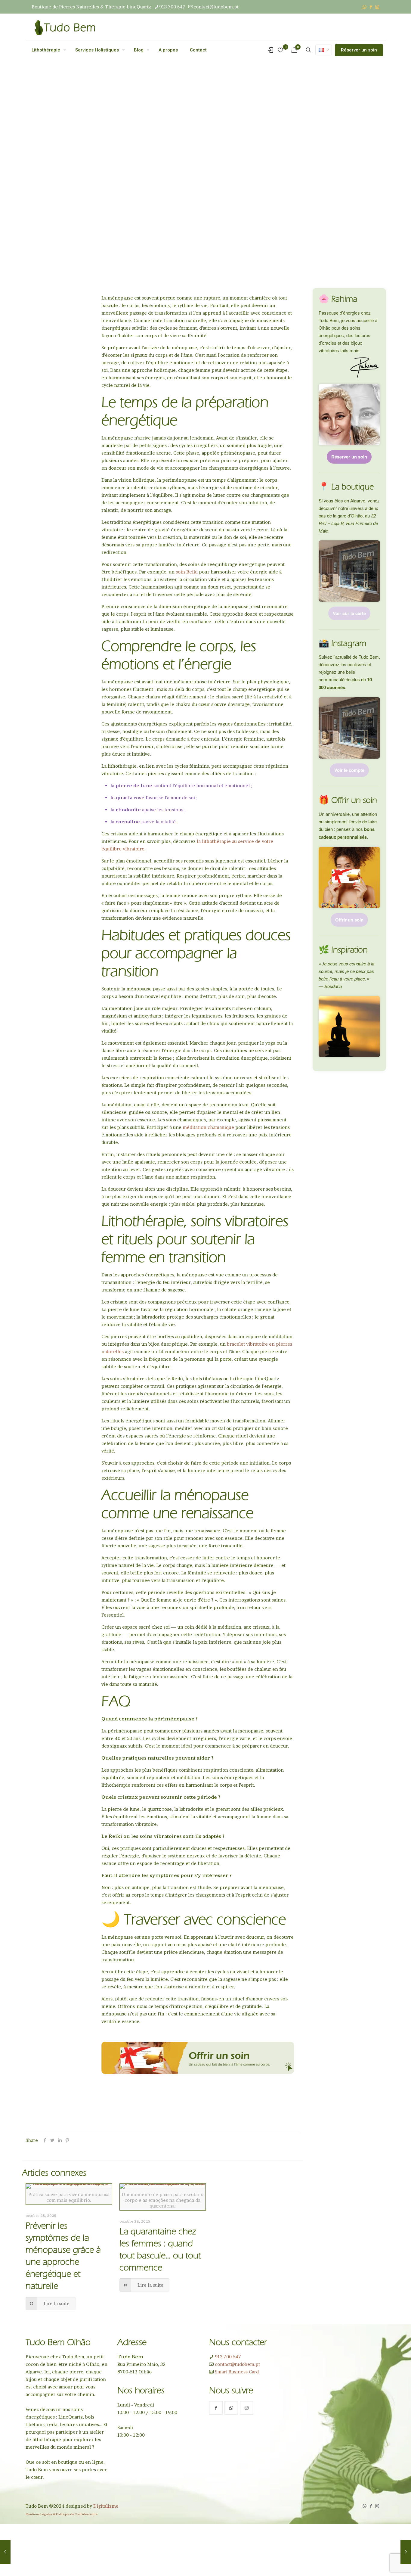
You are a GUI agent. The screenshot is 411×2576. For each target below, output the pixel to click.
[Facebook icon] (371, 7)
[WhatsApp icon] (365, 7)
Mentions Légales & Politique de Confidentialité (62, 2514)
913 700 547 (172, 7)
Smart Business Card (236, 2372)
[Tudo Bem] (65, 27)
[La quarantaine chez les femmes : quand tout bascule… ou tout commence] (5, 2552)
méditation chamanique (208, 1127)
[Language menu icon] (324, 50)
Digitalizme (106, 2506)
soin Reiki (187, 572)
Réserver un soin (359, 50)
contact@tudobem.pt (216, 7)
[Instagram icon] (377, 7)
